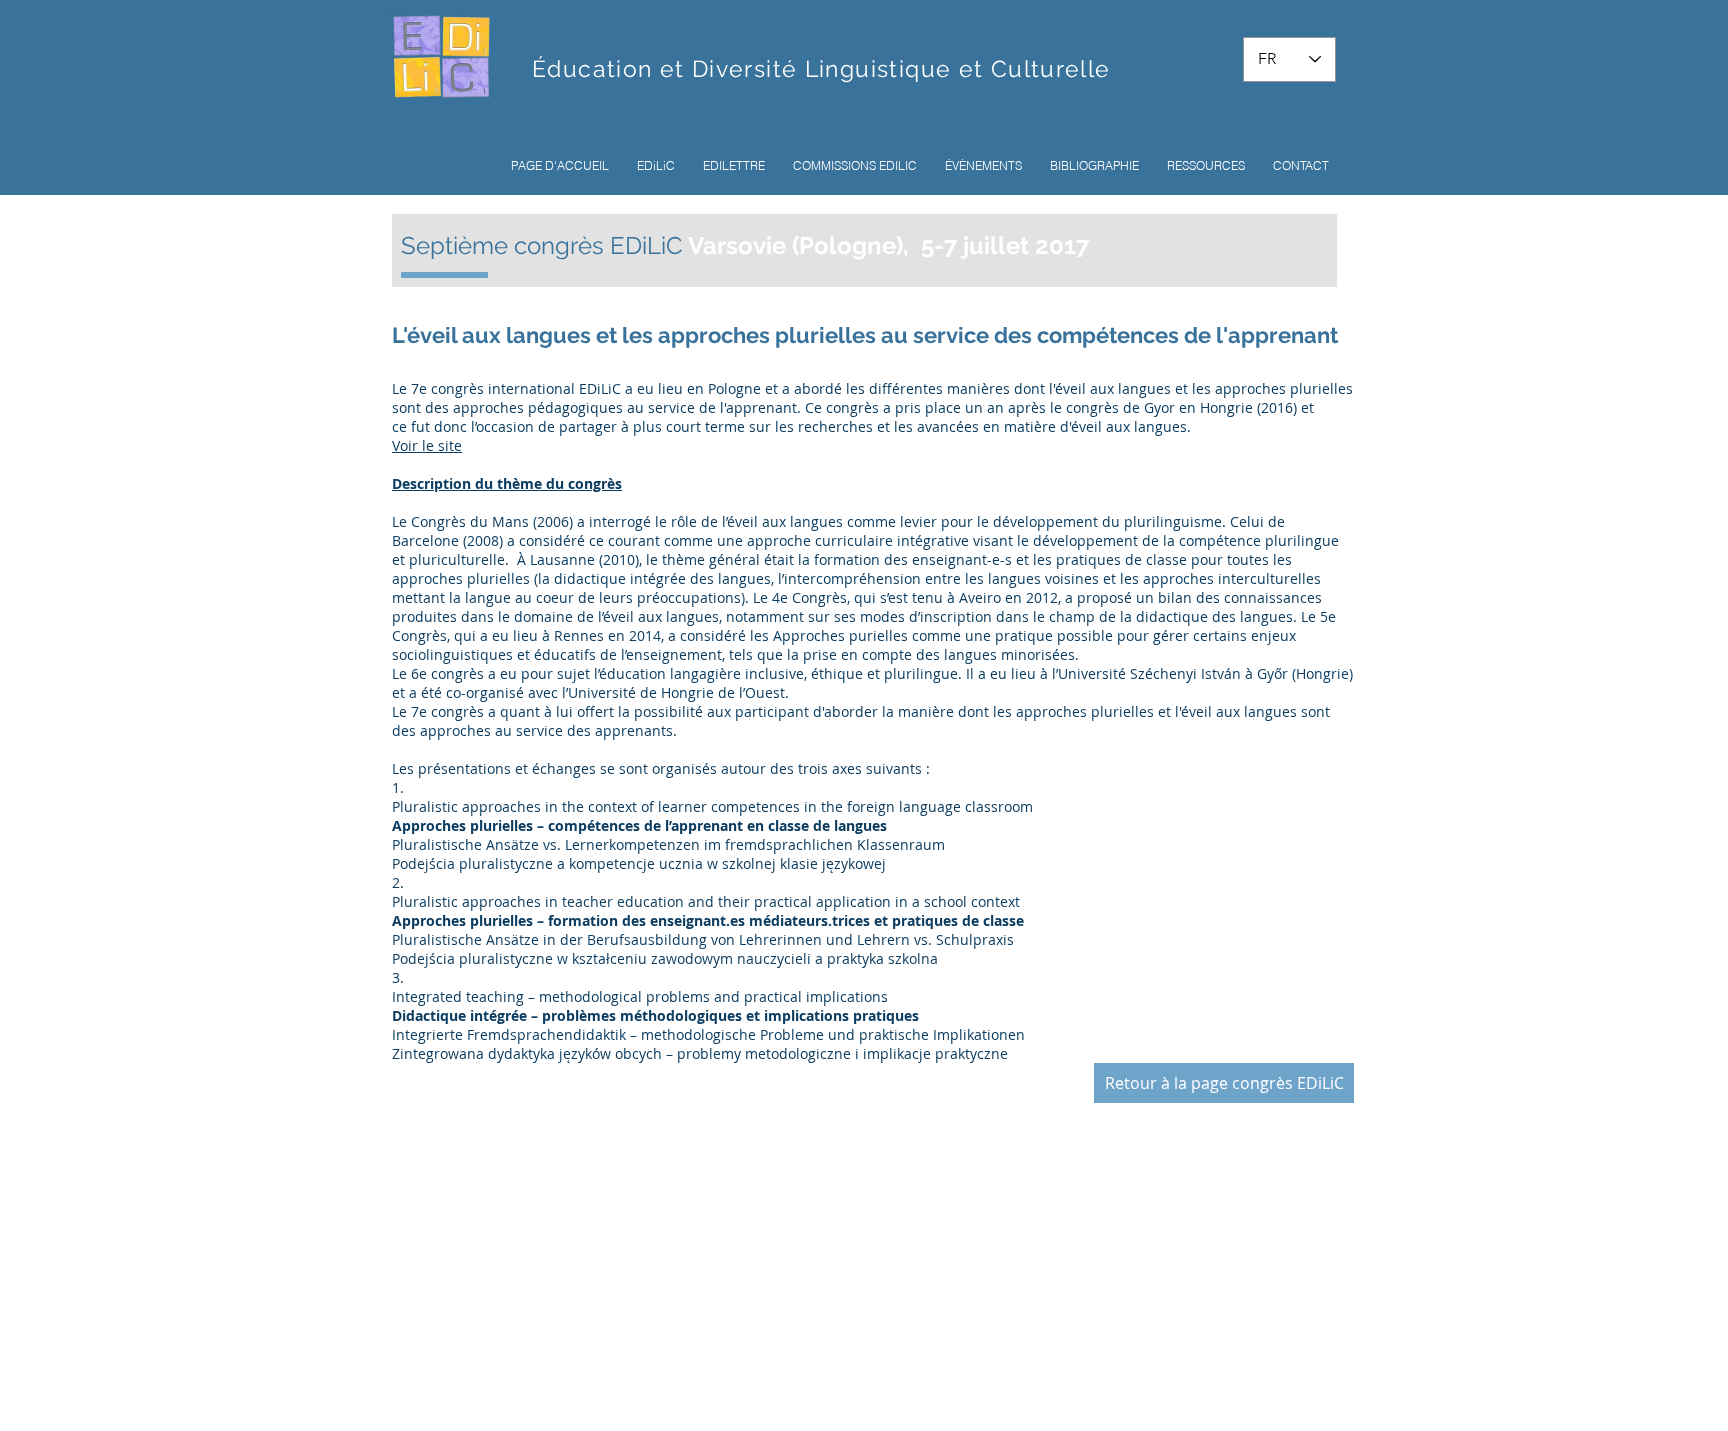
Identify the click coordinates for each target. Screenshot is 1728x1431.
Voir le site (427, 445)
